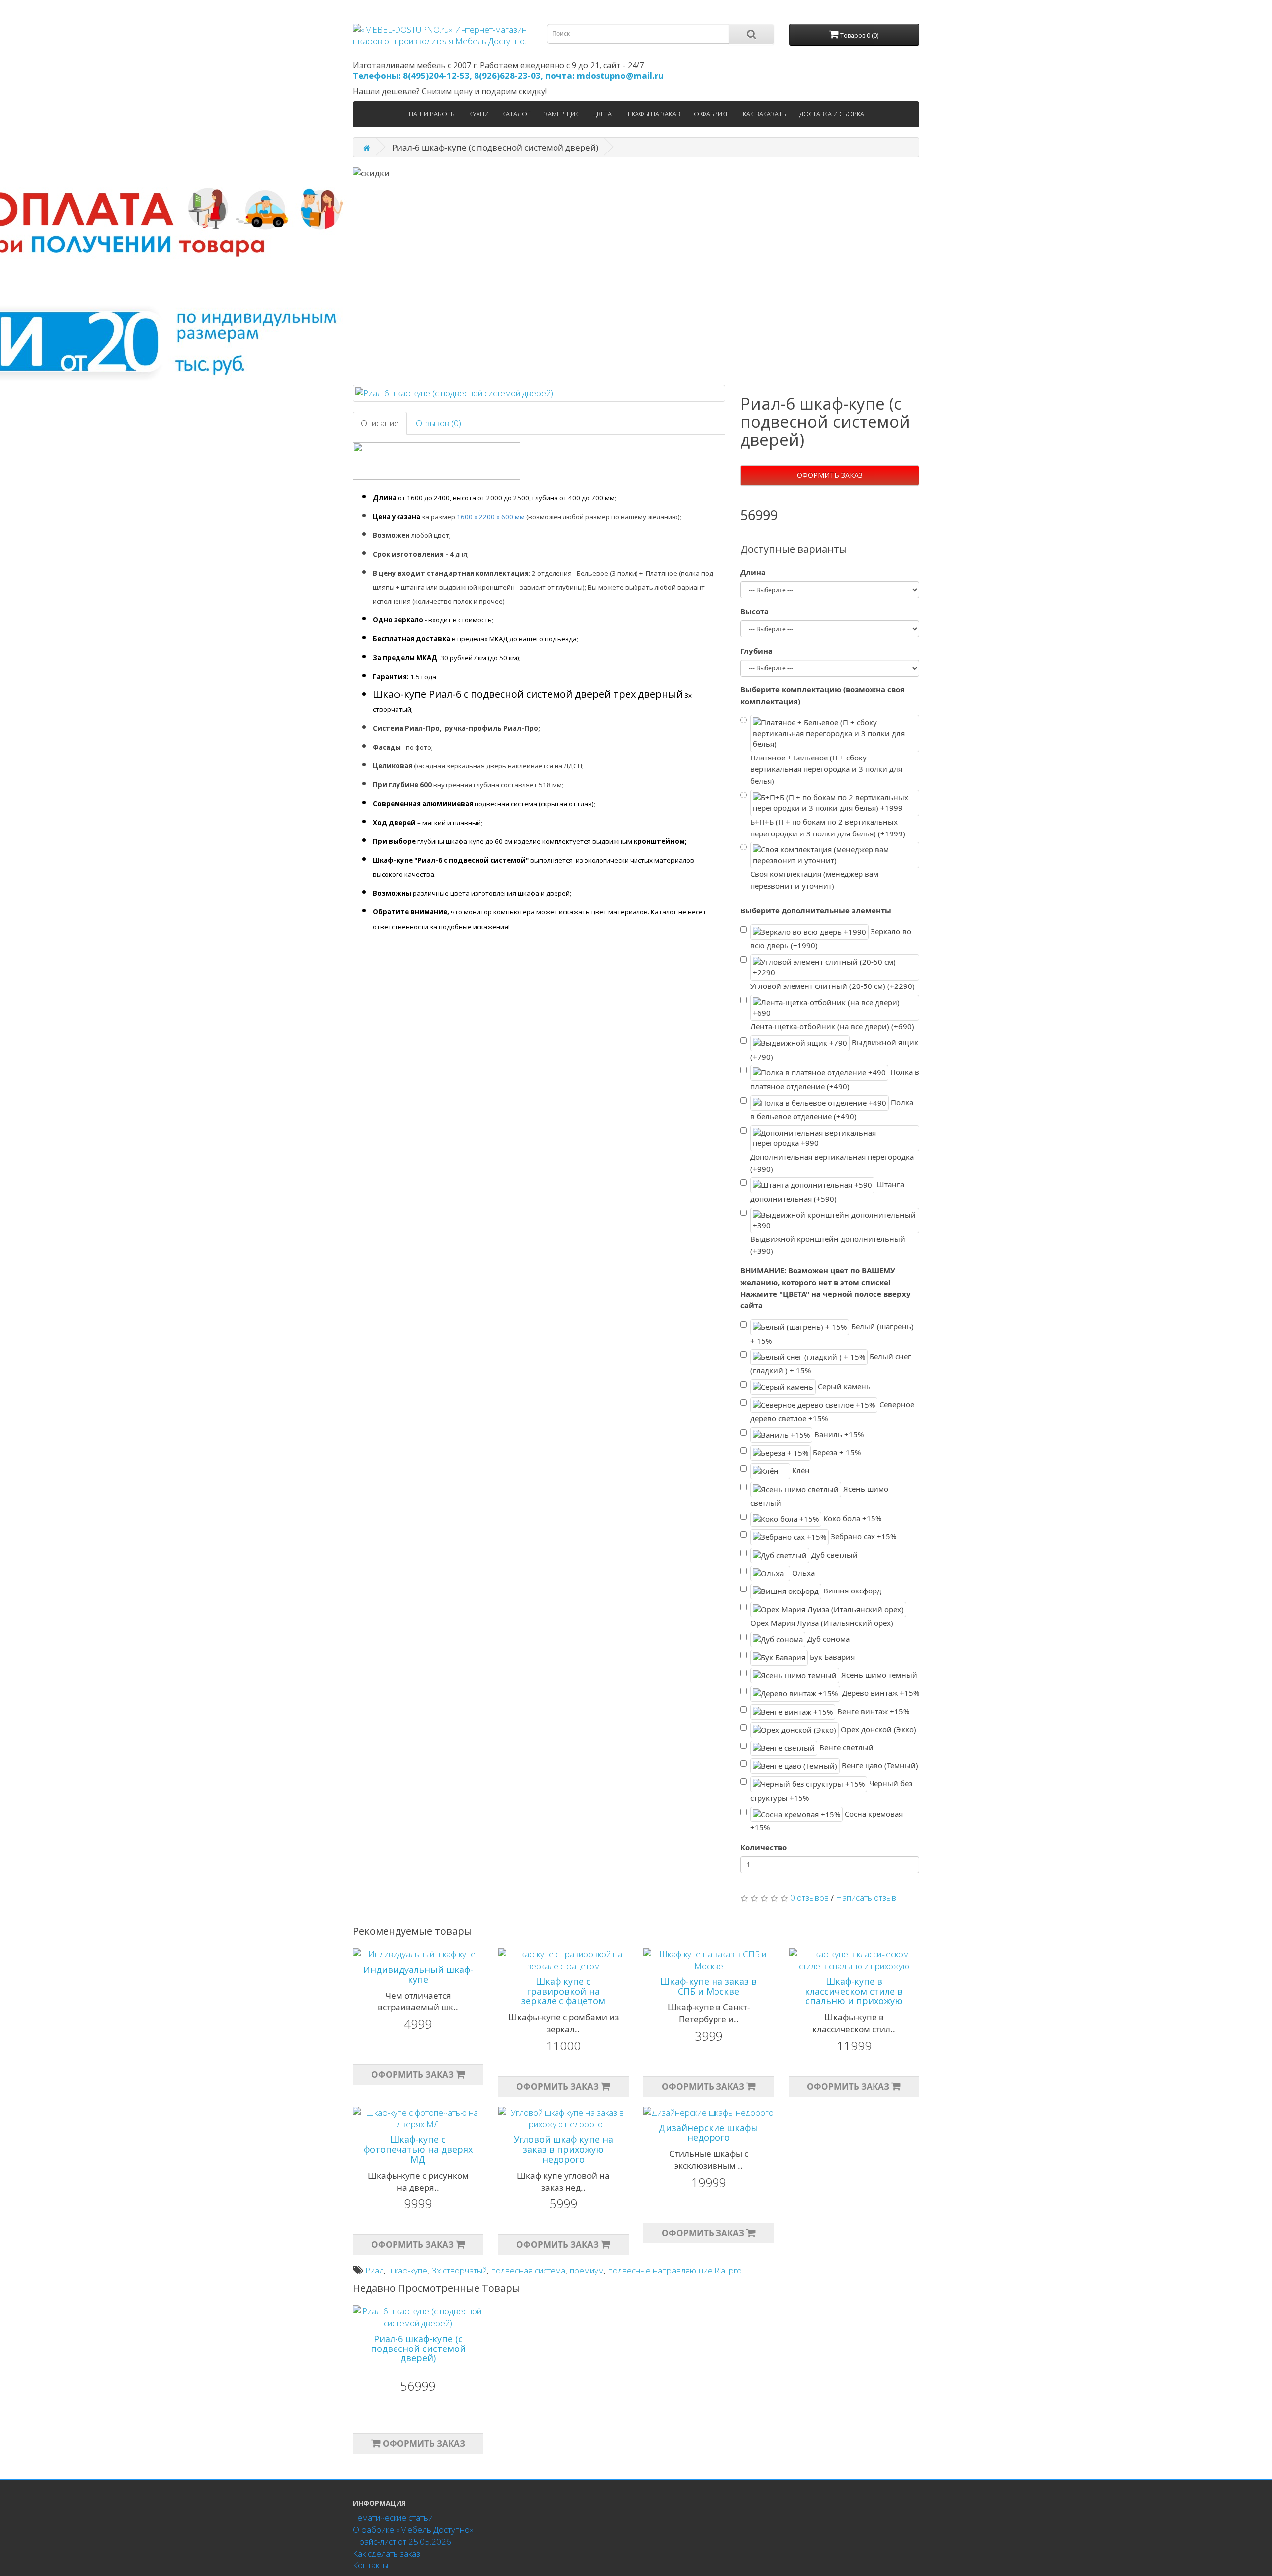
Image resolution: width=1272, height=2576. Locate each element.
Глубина (756, 651)
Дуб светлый (834, 1554)
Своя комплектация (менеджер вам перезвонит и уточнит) (814, 880)
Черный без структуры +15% (831, 1790)
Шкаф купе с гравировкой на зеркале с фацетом (563, 1991)
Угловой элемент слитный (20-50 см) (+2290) (833, 986)
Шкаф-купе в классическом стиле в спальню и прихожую (854, 1991)
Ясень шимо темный (878, 1675)
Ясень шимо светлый (819, 1495)
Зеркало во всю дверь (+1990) (831, 938)
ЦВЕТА (602, 114)
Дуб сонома (828, 1639)
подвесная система (528, 2270)
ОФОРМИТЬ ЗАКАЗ (830, 475)
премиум (587, 2270)
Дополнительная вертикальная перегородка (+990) (832, 1163)
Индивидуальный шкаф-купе (418, 1974)
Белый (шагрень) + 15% (832, 1333)
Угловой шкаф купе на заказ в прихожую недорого (563, 2149)
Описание (380, 423)
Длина (753, 572)
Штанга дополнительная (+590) (827, 1191)
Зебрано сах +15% (863, 1536)
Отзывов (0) (438, 423)
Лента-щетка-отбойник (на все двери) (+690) (832, 1026)
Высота (755, 611)
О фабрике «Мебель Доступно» (413, 2530)
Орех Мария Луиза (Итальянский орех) (822, 1623)
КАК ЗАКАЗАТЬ (764, 114)
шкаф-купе (408, 2270)
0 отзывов (809, 1898)
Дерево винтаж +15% (880, 1693)
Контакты (370, 2565)
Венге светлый (845, 1747)
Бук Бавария (831, 1657)
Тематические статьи (393, 2518)
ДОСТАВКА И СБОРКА (832, 114)
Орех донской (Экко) (877, 1729)
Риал (374, 2270)
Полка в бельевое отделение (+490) (832, 1109)
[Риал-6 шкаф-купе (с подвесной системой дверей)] (539, 393)
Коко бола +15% (851, 1518)
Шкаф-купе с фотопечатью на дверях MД (418, 2149)
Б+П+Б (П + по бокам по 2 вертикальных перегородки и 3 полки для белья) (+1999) (828, 828)
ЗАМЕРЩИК (561, 114)
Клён (800, 1470)
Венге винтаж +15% (872, 1711)
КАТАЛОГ (516, 114)
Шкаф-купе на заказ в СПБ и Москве (709, 1986)
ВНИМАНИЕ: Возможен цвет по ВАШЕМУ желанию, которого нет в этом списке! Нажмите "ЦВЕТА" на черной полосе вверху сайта (826, 1288)
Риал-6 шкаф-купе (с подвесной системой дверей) (418, 2349)
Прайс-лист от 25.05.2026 (402, 2541)
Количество (763, 1847)
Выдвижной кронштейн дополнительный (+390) (828, 1245)
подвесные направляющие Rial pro (675, 2270)
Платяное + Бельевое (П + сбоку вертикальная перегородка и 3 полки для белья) (826, 769)
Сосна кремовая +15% (827, 1820)
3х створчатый (459, 2270)
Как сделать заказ (387, 2553)
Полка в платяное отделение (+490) (835, 1079)
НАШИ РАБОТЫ (432, 114)
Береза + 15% (836, 1452)
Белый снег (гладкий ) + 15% (831, 1363)
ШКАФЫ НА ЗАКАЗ (653, 114)
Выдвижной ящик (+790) (834, 1049)
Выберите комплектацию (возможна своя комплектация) (823, 695)
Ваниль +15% (838, 1434)
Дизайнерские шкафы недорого (709, 2133)
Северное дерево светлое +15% (832, 1411)
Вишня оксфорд (851, 1591)
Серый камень (843, 1386)
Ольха (802, 1573)
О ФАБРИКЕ (712, 114)
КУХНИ (479, 114)
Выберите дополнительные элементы (816, 910)
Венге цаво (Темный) (879, 1765)
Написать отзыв (866, 1898)
